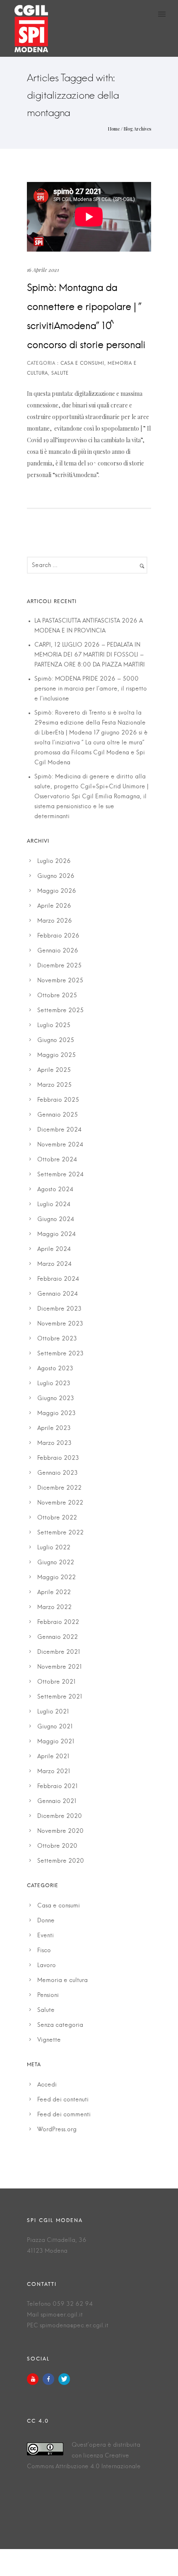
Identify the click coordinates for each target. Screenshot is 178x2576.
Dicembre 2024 (59, 1130)
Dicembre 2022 (59, 1488)
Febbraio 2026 (58, 936)
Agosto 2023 (55, 1369)
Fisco (44, 1951)
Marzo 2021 (54, 1771)
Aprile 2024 (54, 1249)
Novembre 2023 (60, 1324)
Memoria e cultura (63, 1980)
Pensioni (48, 1995)
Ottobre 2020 (57, 1846)
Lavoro (47, 1965)
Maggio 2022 (57, 1578)
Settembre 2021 (60, 1697)
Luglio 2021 (53, 1712)
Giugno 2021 (55, 1727)
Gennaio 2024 (58, 1294)
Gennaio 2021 (57, 1801)
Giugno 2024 (56, 1219)
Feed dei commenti (64, 2115)
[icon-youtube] (35, 2379)
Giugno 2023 (56, 1398)
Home (114, 129)
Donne (46, 1921)
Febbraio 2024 (58, 1279)
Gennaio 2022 (58, 1637)
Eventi (46, 1936)
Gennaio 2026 (58, 951)
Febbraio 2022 (58, 1622)
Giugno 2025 (56, 1040)
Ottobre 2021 (57, 1682)
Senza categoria (60, 2025)
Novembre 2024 (60, 1145)
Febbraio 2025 (58, 1100)
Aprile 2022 (54, 1592)
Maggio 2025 (57, 1055)
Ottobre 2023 (57, 1339)
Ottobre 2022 (57, 1518)
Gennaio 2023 (58, 1473)
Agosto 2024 (55, 1190)
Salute (46, 2010)
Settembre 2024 (60, 1175)
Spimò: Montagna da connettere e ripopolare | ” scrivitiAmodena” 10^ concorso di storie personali (86, 317)
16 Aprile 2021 (43, 270)
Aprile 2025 (54, 1070)
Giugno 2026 (56, 876)
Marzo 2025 (54, 1085)
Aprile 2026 (54, 906)
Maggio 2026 (57, 891)
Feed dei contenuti (63, 2100)
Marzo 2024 (54, 1264)
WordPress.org (57, 2130)
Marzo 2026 (55, 921)
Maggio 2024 (57, 1234)
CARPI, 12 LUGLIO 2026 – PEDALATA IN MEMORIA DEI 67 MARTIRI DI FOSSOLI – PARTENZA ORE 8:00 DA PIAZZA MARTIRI (90, 655)
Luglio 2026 (54, 861)
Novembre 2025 (60, 981)
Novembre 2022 (60, 1503)
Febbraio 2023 (58, 1458)
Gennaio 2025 (58, 1115)
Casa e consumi (59, 1906)
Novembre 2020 (60, 1831)
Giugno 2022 (56, 1563)
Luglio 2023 (54, 1384)
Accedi (47, 2085)
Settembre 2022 (60, 1533)
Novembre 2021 (60, 1667)
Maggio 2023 (57, 1413)
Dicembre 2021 (59, 1652)
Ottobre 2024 (57, 1160)
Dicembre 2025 (59, 966)
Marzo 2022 (54, 1607)
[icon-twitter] (64, 2379)
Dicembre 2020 (60, 1816)
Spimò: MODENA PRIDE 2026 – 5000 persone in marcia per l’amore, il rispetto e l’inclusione (91, 689)
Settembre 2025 (60, 1011)
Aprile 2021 (53, 1757)
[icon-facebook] (51, 2379)
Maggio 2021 (56, 1742)
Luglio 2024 (54, 1204)
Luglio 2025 (54, 1025)
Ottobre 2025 (57, 996)
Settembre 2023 (60, 1354)
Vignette (49, 2040)
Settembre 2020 (61, 1861)
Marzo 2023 (54, 1443)
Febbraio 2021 (58, 1786)
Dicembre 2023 (59, 1309)
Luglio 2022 (54, 1548)
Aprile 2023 (54, 1428)
